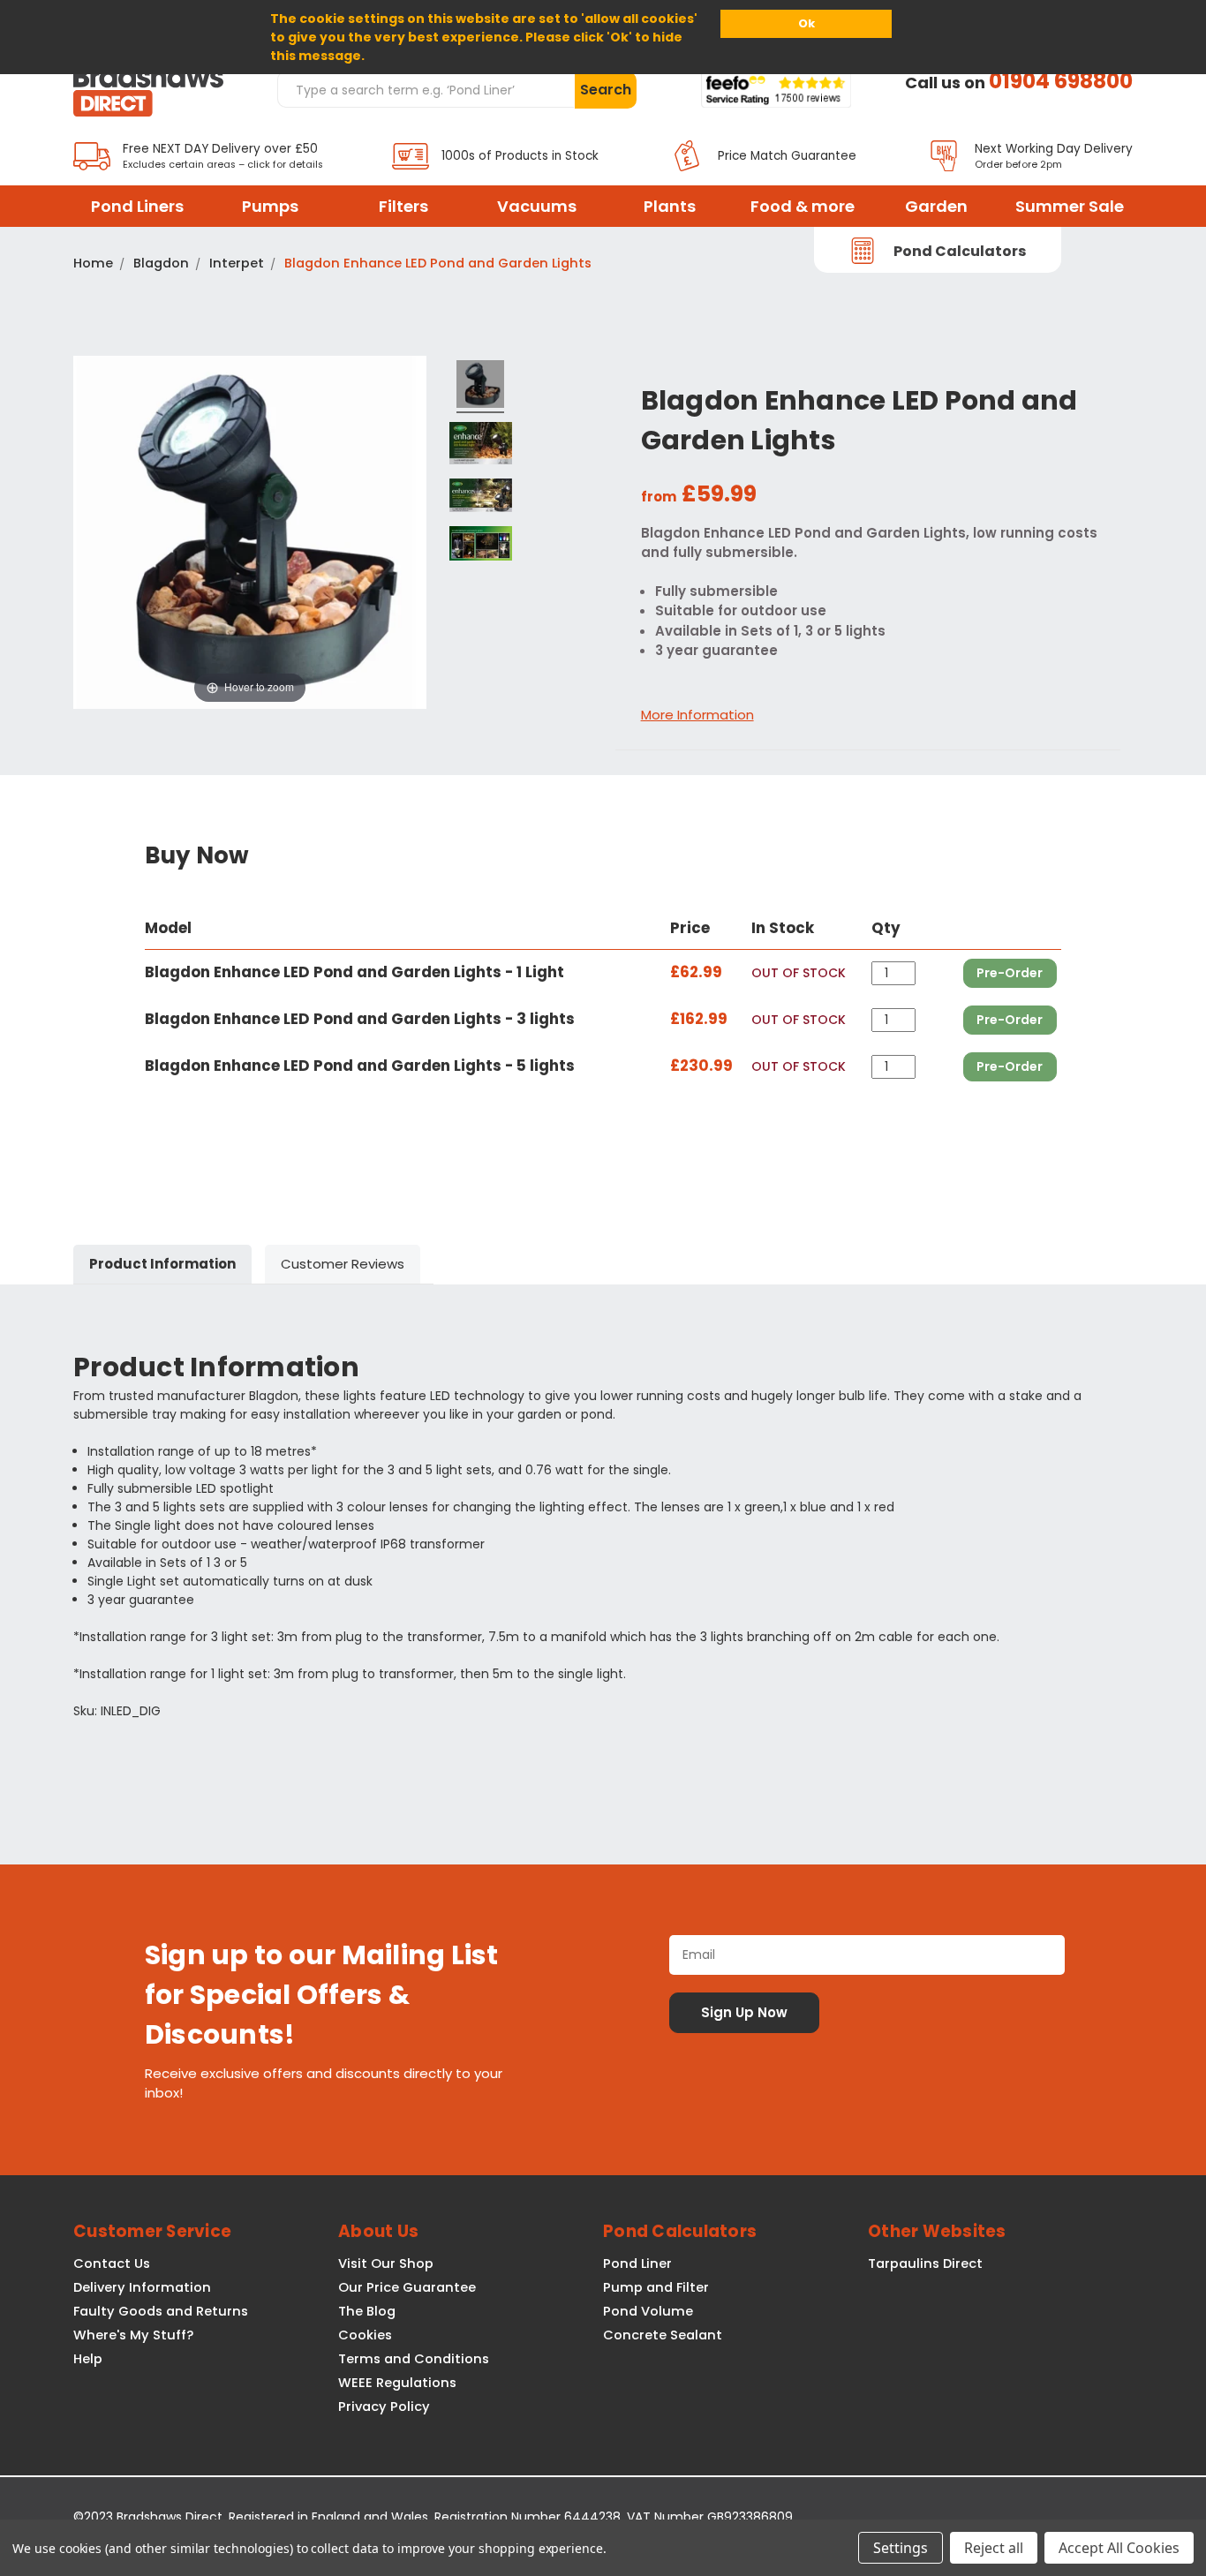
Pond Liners (137, 206)
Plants (670, 206)
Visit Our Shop (386, 2263)
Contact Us (112, 2263)
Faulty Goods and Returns (161, 2311)
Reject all (994, 2548)
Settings (901, 2548)
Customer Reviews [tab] (343, 1264)
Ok (807, 23)
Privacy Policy (384, 2407)
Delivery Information (142, 2287)
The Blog (367, 2311)
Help (88, 2359)
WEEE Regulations (397, 2383)
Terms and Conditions (414, 2359)
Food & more (803, 206)
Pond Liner (637, 2263)
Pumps (270, 206)
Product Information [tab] (162, 1264)
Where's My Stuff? (133, 2335)
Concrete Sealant (663, 2335)
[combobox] (426, 89)
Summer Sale (1070, 206)
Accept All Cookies (1119, 2548)
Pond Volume (648, 2311)
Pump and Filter (656, 2287)
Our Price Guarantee (407, 2287)
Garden (936, 206)
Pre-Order (1010, 973)
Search (606, 90)
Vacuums (537, 206)
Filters (403, 206)
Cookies (365, 2335)
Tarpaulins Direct (925, 2263)
